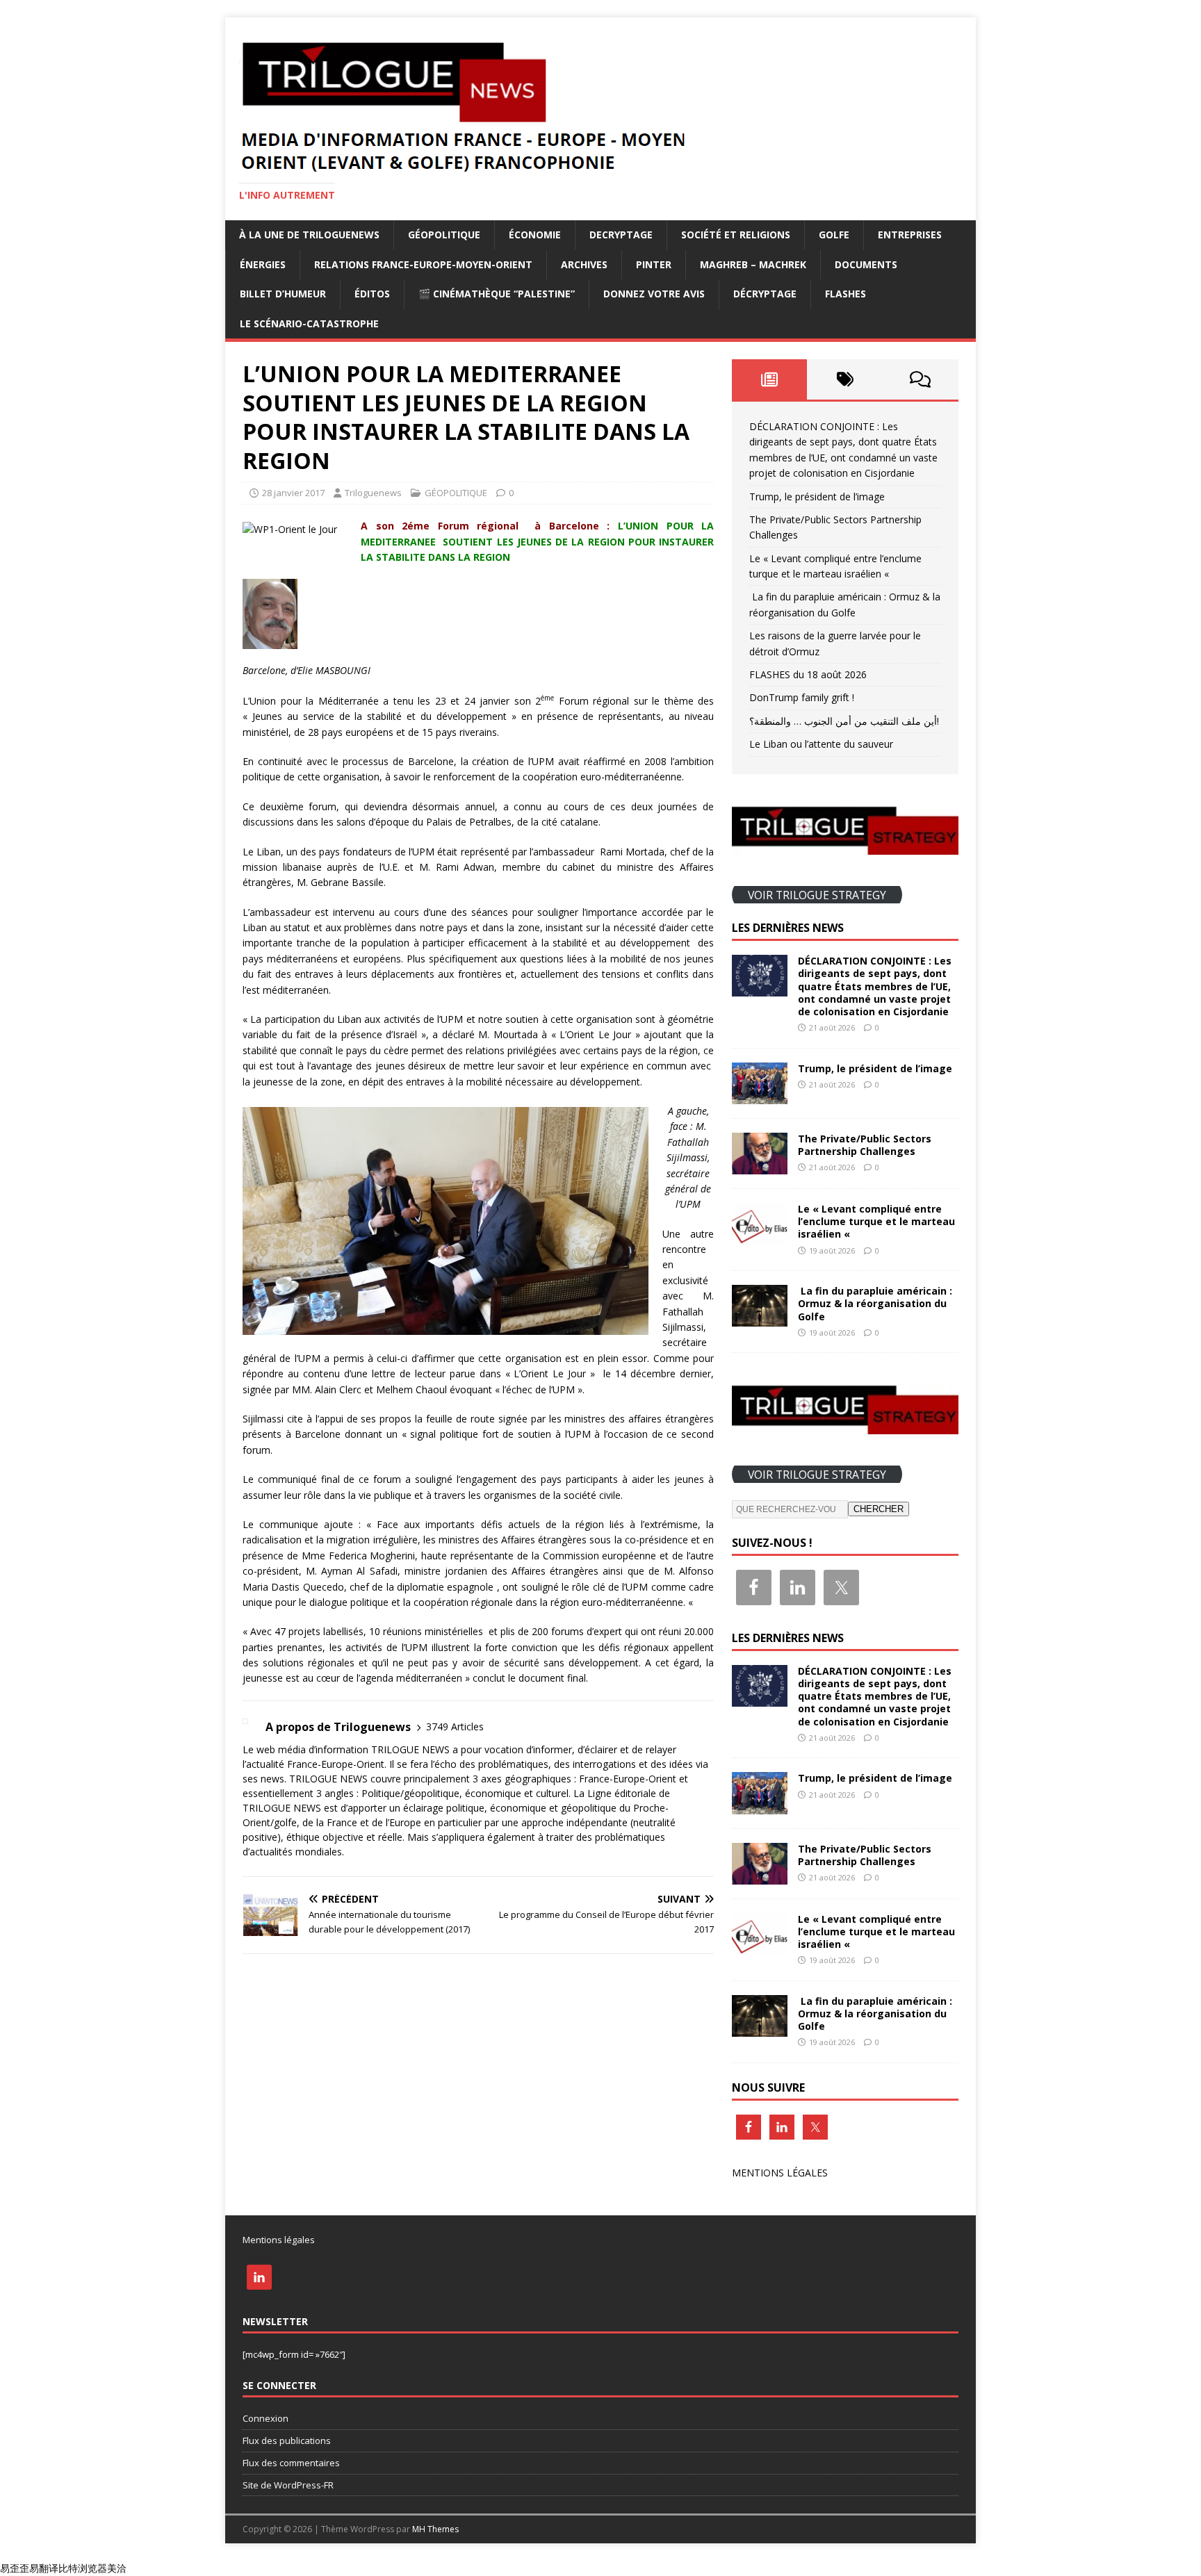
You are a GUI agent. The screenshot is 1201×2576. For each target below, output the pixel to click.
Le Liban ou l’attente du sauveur (821, 744)
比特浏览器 (83, 2568)
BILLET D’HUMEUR (283, 294)
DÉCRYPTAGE (765, 294)
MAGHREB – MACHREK (753, 264)
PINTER (654, 264)
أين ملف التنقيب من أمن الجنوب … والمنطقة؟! (844, 721)
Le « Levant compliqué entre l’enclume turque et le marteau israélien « (876, 1221)
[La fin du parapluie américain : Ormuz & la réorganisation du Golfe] (760, 1319)
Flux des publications (287, 2440)
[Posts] (770, 379)
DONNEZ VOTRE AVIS (654, 294)
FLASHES (845, 294)
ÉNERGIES (263, 264)
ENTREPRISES (910, 235)
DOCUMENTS (866, 264)
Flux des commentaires (291, 2463)
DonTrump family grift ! (802, 697)
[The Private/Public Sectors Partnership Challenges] (760, 1166)
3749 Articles (455, 1726)
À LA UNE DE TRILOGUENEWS (309, 235)
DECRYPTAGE (621, 235)
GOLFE (834, 235)
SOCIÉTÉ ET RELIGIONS (736, 235)
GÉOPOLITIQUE (444, 235)
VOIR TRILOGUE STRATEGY (817, 894)
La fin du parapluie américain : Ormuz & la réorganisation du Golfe (875, 1303)
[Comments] (921, 379)
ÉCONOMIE (535, 235)
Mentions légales (279, 2240)
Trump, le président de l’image (817, 497)
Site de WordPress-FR (288, 2485)
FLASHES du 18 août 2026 (808, 674)
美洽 (117, 2568)
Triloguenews (373, 493)
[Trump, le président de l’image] (760, 1096)
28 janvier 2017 (293, 493)
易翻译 (44, 2568)
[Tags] (845, 379)
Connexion (265, 2418)
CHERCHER (879, 1509)
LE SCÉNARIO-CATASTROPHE (309, 323)
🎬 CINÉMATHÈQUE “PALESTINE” (497, 294)
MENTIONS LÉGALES (780, 2173)
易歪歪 (15, 2568)
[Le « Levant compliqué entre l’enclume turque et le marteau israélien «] (760, 1237)
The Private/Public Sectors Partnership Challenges (865, 1145)
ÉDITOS (372, 294)
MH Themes (435, 2529)
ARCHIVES (584, 264)
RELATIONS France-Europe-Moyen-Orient (423, 264)
